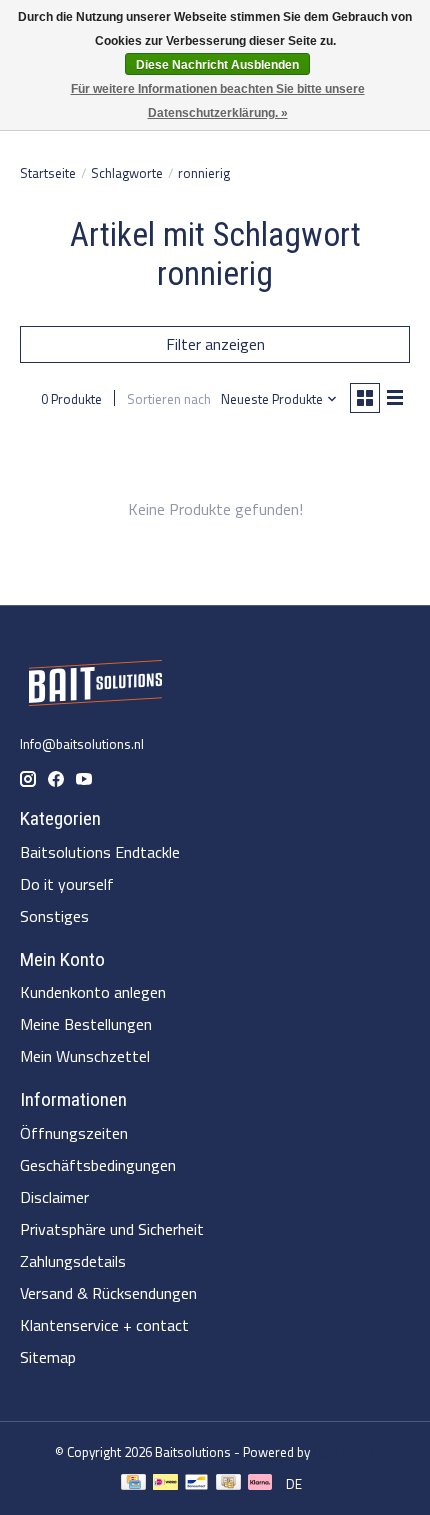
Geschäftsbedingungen (98, 1165)
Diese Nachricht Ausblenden (217, 65)
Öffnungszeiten (74, 1133)
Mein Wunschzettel (85, 1056)
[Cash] (228, 1484)
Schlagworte (127, 173)
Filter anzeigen (215, 344)
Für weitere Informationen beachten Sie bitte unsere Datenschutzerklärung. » (218, 101)
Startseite (48, 173)
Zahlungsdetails (73, 1261)
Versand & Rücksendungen (108, 1293)
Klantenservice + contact (104, 1325)
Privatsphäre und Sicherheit (112, 1229)
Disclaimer (54, 1197)
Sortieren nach (169, 399)
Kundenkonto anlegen (93, 992)
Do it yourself (67, 884)
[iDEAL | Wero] (165, 1484)
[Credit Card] (133, 1484)
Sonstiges (54, 916)
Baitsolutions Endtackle (100, 852)
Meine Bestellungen (86, 1024)
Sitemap (48, 1357)
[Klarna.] (260, 1484)
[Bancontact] (196, 1484)
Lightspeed (344, 1452)
